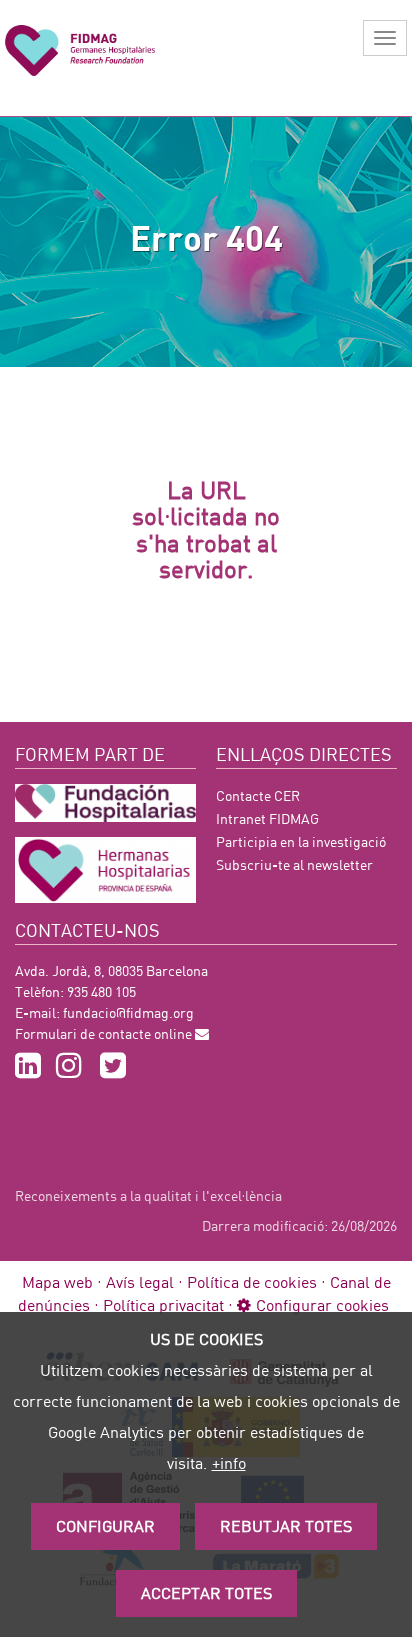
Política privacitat (163, 1304)
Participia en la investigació (301, 841)
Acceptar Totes (206, 1592)
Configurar (105, 1525)
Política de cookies (252, 1281)
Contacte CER (258, 795)
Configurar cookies (322, 1304)
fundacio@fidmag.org (128, 1012)
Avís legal (140, 1281)
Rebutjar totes (286, 1525)
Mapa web (57, 1281)
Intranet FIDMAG (267, 818)
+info (229, 1462)
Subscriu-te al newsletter (294, 864)
